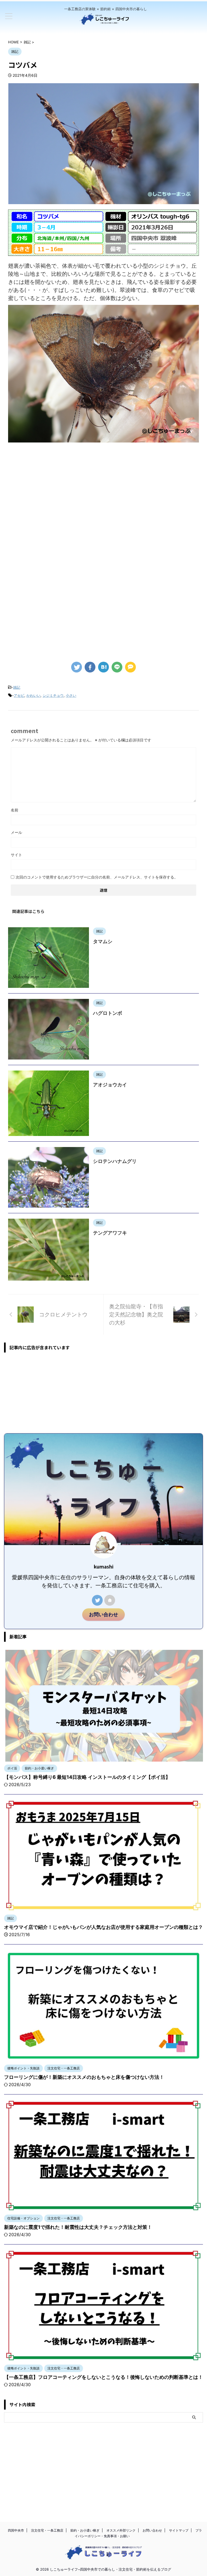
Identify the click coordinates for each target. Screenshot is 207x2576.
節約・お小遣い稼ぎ (85, 2530)
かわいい (33, 695)
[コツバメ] (103, 667)
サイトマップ (179, 2530)
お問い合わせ (103, 1614)
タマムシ (103, 941)
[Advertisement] (103, 491)
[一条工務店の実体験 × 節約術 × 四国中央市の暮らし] (105, 22)
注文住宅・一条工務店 (47, 2530)
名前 (15, 810)
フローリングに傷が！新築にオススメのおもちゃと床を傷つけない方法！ (84, 2077)
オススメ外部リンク (121, 2530)
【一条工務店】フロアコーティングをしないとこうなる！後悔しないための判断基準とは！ (103, 2377)
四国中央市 (16, 2530)
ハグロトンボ (108, 1013)
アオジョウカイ (110, 1085)
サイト (16, 855)
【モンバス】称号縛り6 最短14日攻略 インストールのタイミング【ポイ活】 (87, 1777)
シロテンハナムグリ (115, 1161)
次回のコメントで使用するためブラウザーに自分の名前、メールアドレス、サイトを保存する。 (97, 877)
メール (16, 832)
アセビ (19, 695)
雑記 (17, 687)
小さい (71, 695)
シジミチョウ (53, 695)
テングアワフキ (110, 1233)
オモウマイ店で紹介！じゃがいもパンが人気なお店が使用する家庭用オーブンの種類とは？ (103, 1927)
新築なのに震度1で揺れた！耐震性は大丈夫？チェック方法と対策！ (78, 2227)
